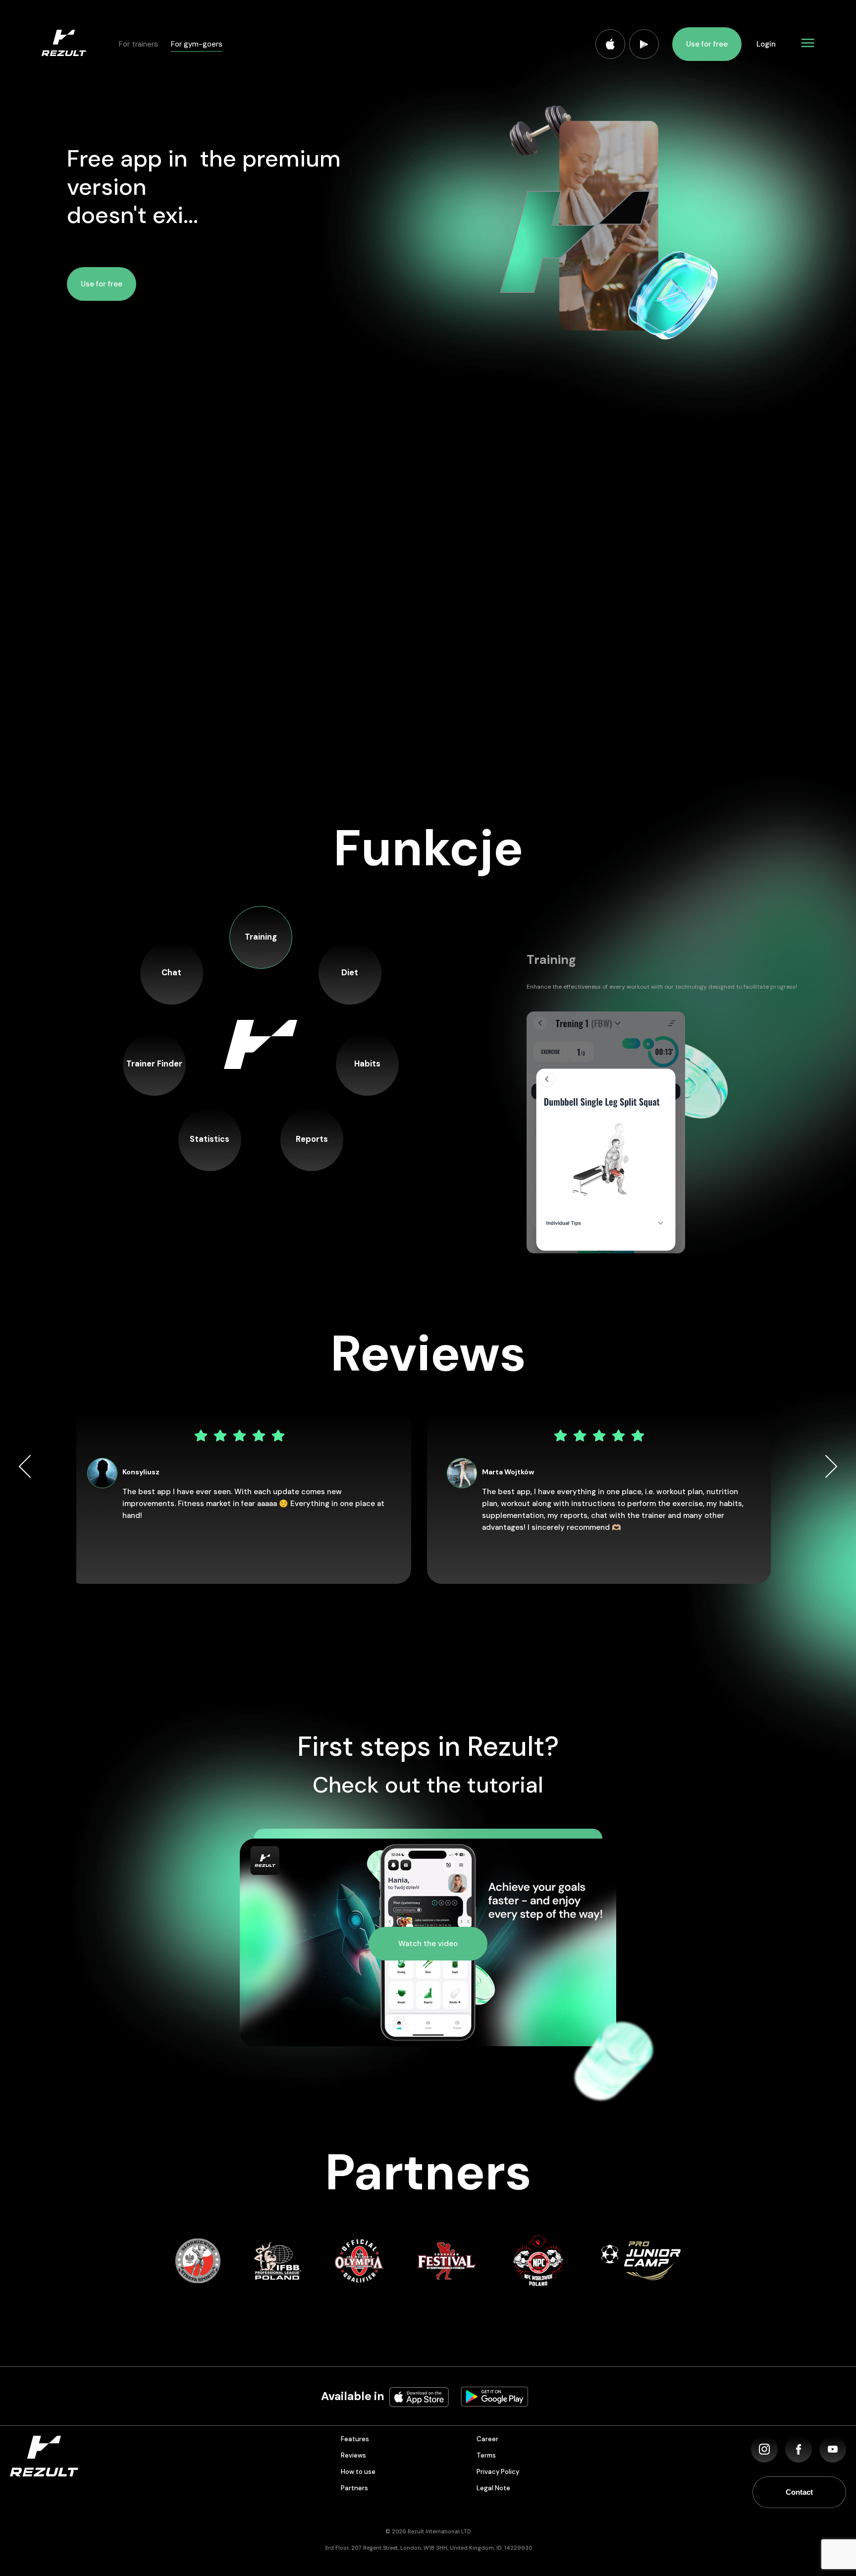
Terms (486, 2455)
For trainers (138, 44)
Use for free (707, 44)
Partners (354, 2488)
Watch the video (428, 1944)
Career (487, 2439)
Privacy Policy (498, 2472)
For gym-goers (197, 44)
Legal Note (493, 2488)
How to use (358, 2472)
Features (355, 2439)
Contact (799, 2492)
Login (766, 44)
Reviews (353, 2455)
